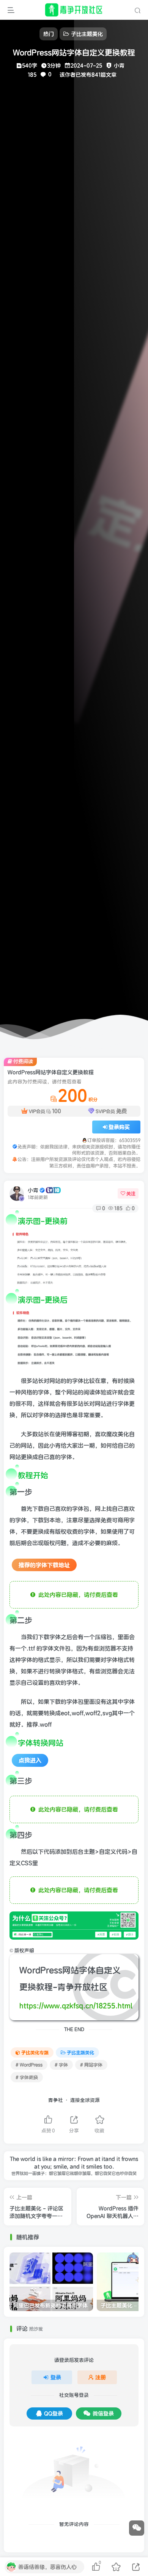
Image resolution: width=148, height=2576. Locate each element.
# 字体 (61, 2065)
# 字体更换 (27, 2077)
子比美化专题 (35, 2052)
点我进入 (30, 1760)
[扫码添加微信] (137, 2528)
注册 (101, 2377)
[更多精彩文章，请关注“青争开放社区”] (74, 1925)
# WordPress (29, 2065)
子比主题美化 (80, 2052)
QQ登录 (54, 2413)
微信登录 (103, 2413)
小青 (33, 1190)
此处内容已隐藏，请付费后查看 (77, 1595)
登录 (56, 2377)
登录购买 (119, 1127)
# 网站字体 (91, 2065)
